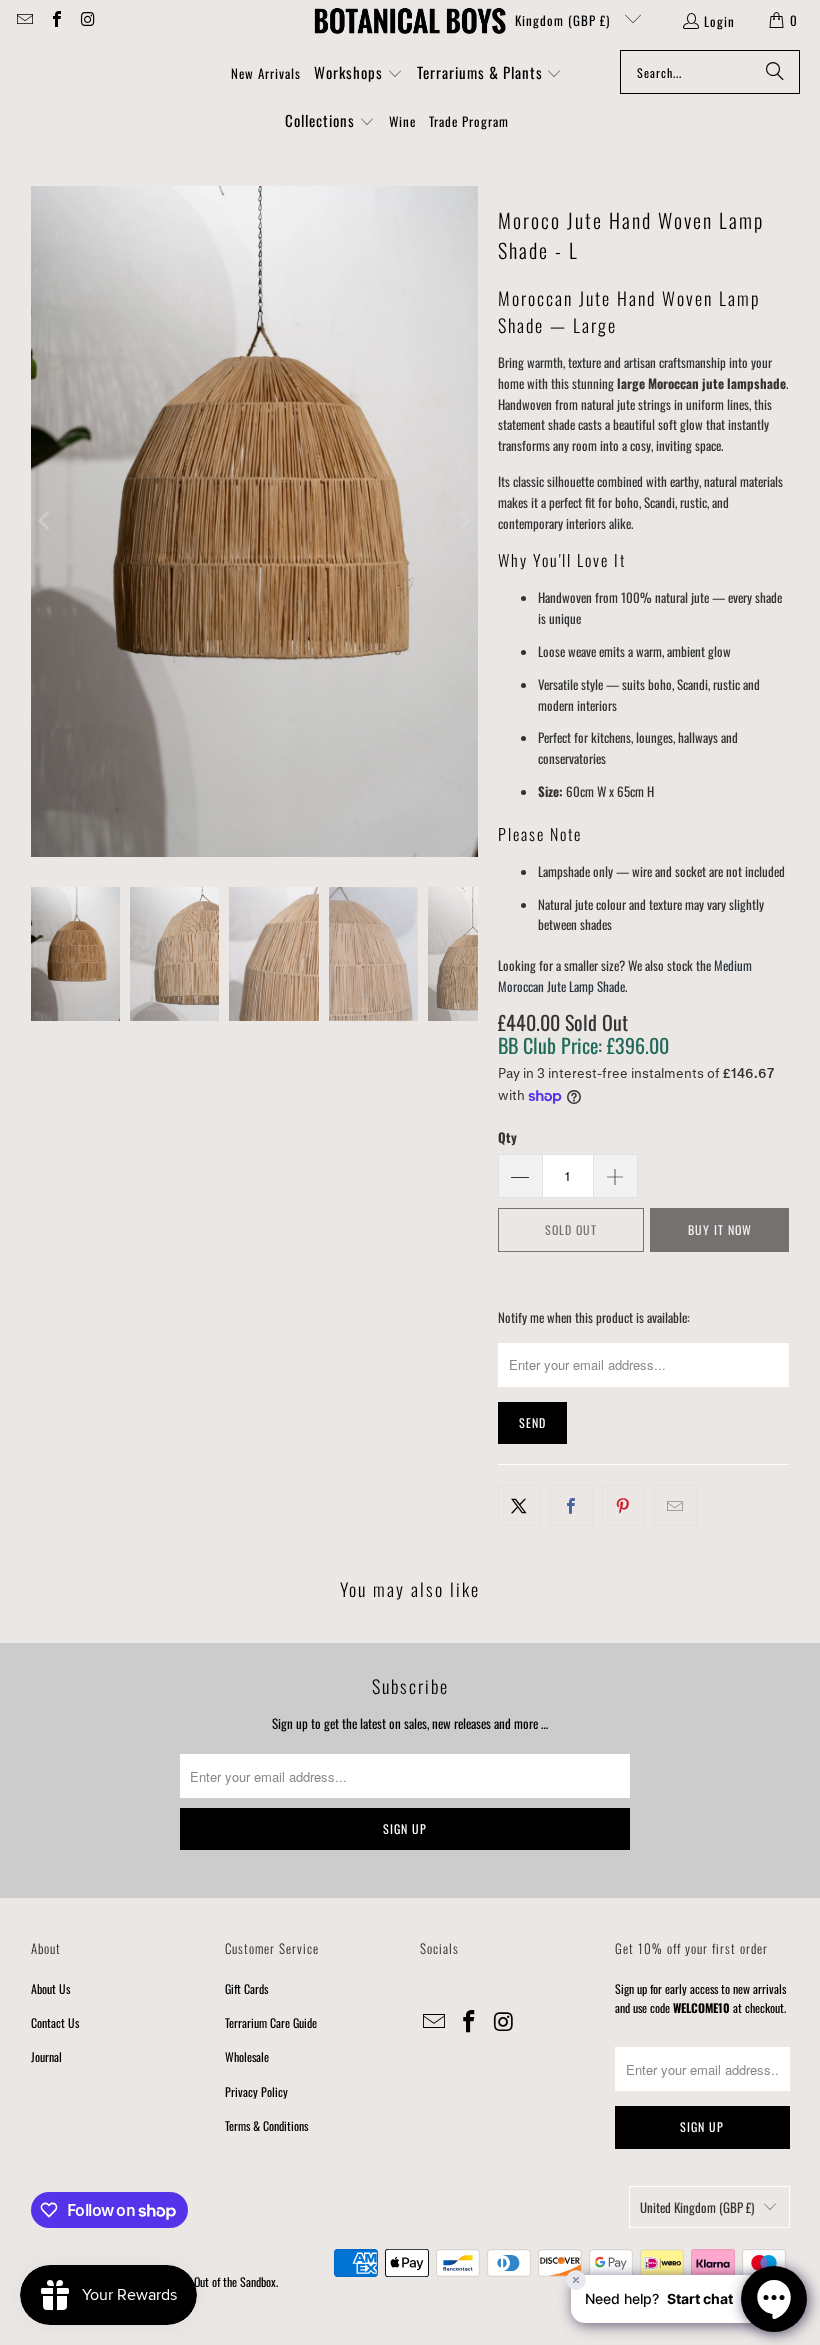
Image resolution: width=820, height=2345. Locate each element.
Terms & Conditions (266, 2125)
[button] (358, 74)
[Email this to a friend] (675, 1505)
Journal (46, 2056)
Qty (507, 1137)
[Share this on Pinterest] (623, 1505)
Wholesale (247, 2056)
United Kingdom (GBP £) (544, 20)
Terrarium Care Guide (271, 2022)
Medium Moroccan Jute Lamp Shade (625, 975)
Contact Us (55, 2022)
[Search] (775, 72)
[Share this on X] (519, 1505)
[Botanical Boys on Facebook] (55, 20)
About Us (50, 1988)
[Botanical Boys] (410, 20)
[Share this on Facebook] (571, 1505)
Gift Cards (246, 1988)
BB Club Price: (583, 1045)
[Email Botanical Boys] (24, 20)
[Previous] (46, 521)
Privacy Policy (256, 2091)
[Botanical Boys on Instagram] (87, 20)
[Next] (463, 521)
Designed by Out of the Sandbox (208, 2281)
